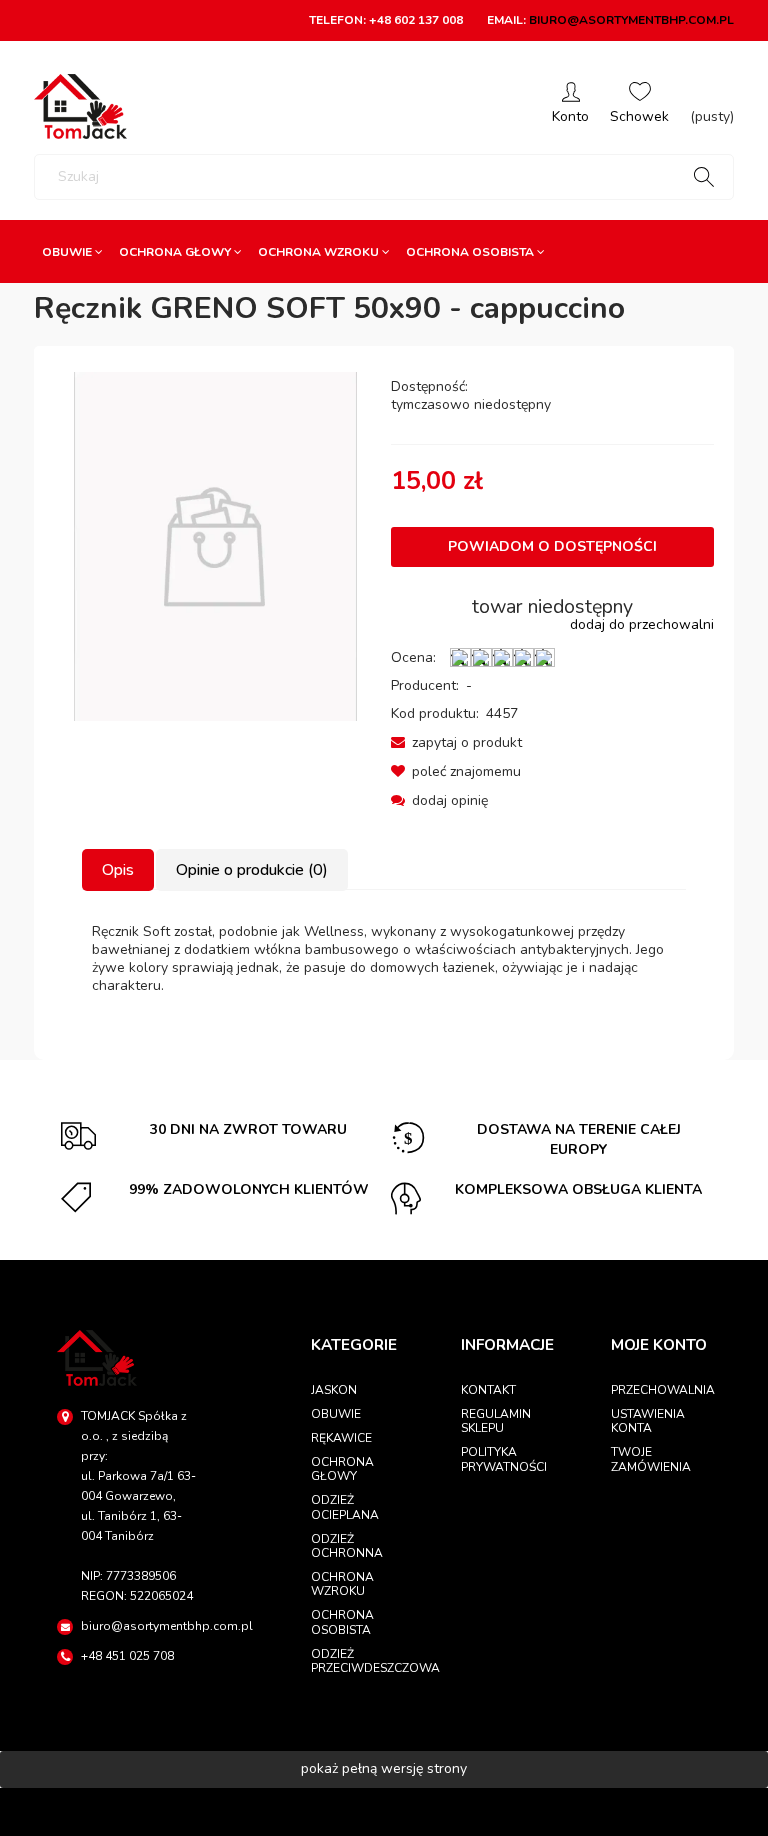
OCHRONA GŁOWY (342, 1469)
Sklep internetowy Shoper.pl (384, 1811)
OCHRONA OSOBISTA (342, 1622)
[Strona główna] (80, 106)
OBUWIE (336, 1414)
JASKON (334, 1390)
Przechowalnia (661, 1390)
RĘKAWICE (341, 1438)
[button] (456, 742)
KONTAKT (488, 1390)
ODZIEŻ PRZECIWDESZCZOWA (361, 1661)
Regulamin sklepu (496, 1421)
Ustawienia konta (648, 1421)
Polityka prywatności (504, 1459)
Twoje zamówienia (651, 1459)
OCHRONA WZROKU (342, 1584)
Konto (570, 106)
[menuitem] (72, 252)
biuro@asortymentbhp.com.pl (631, 20)
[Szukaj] (704, 177)
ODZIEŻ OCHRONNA (347, 1546)
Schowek (639, 106)
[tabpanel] (384, 959)
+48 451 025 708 (127, 1656)
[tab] (119, 870)
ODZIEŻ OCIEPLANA (345, 1507)
